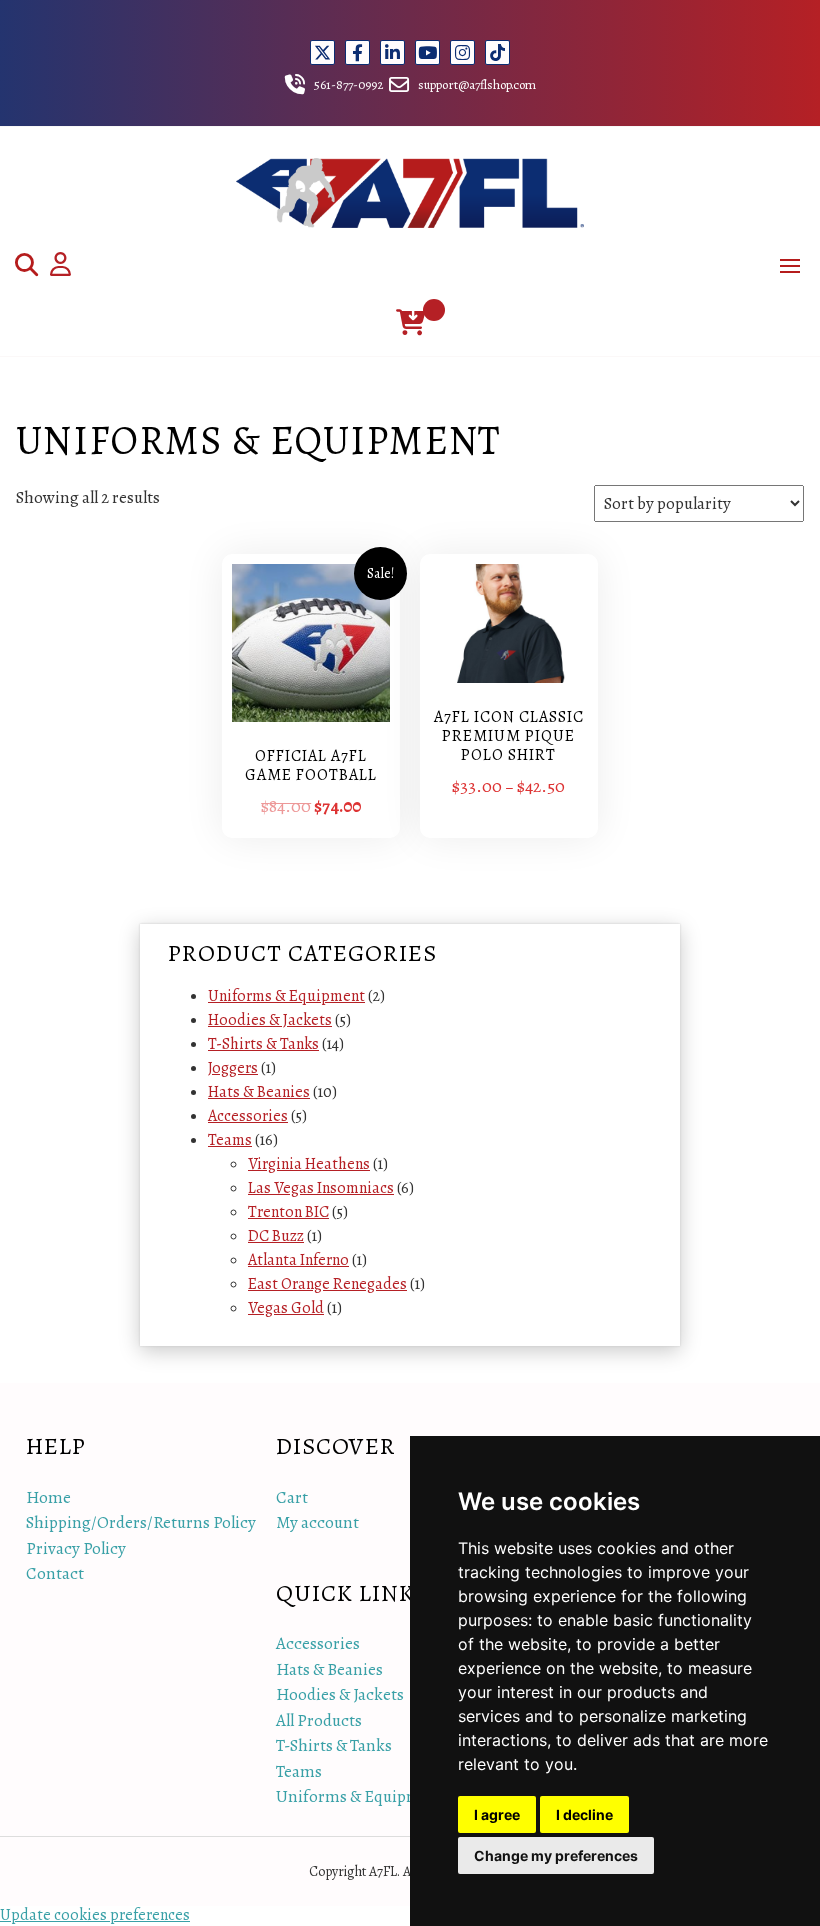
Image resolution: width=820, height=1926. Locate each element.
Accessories (248, 1116)
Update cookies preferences (95, 1915)
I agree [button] (497, 1814)
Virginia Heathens (309, 1164)
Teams (230, 1140)
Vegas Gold (286, 1308)
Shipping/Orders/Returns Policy (141, 1522)
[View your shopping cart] (410, 322)
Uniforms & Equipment (286, 996)
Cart (292, 1497)
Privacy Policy (76, 1548)
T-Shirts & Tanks (263, 1044)
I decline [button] (584, 1814)
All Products (319, 1720)
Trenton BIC (288, 1212)
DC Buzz (276, 1236)
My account (317, 1522)
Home (48, 1497)
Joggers (233, 1068)
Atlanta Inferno (298, 1260)
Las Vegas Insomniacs (321, 1188)
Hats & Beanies (259, 1092)
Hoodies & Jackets (270, 1020)
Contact (55, 1573)
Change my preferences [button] (556, 1855)
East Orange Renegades (327, 1284)
